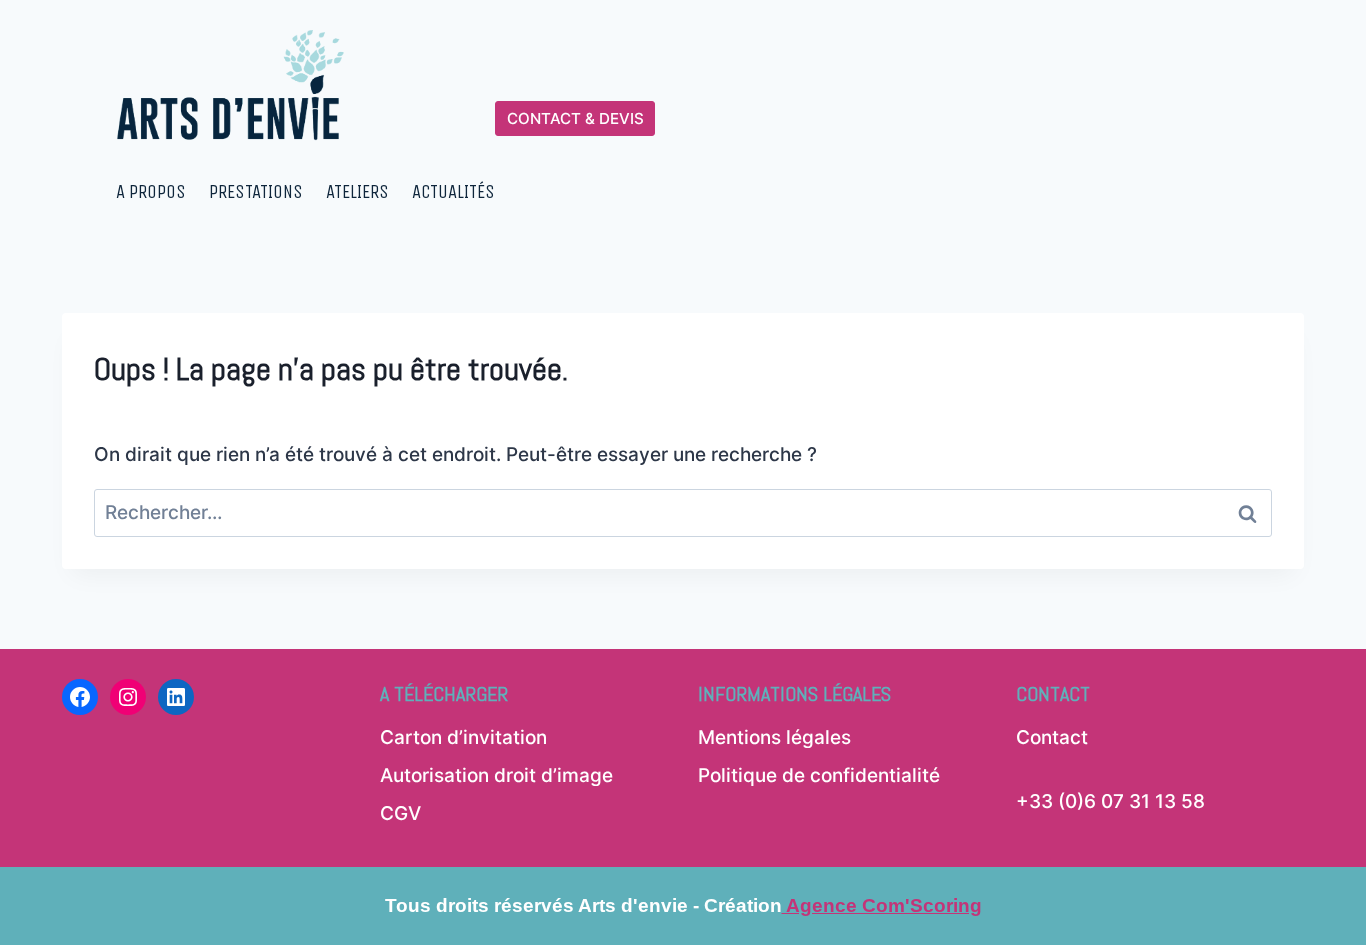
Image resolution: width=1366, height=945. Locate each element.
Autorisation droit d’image (496, 775)
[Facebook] (80, 697)
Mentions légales (774, 737)
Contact (1052, 737)
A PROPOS (151, 192)
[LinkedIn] (176, 697)
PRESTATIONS (256, 192)
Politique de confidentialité (819, 775)
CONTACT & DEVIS (575, 118)
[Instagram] (128, 697)
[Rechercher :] (683, 512)
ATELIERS (357, 192)
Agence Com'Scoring (882, 905)
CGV (400, 813)
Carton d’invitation (463, 737)
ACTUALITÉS (453, 192)
